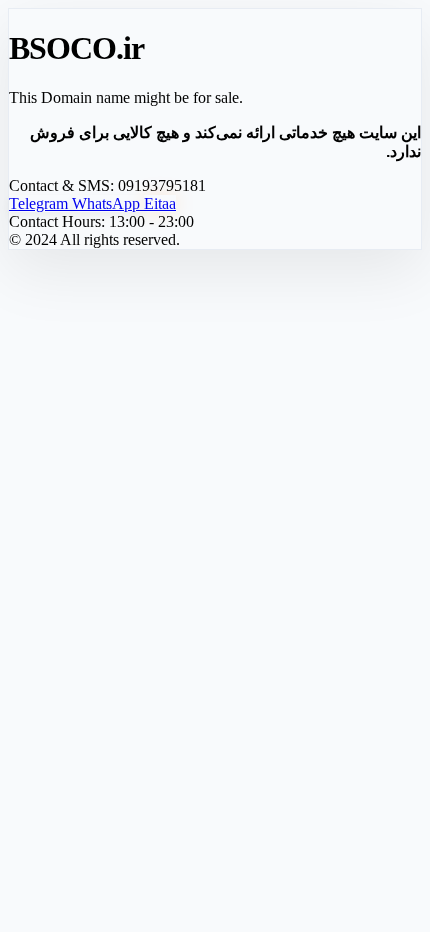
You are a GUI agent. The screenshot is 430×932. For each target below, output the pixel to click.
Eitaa (160, 203)
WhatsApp (108, 203)
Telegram (40, 203)
